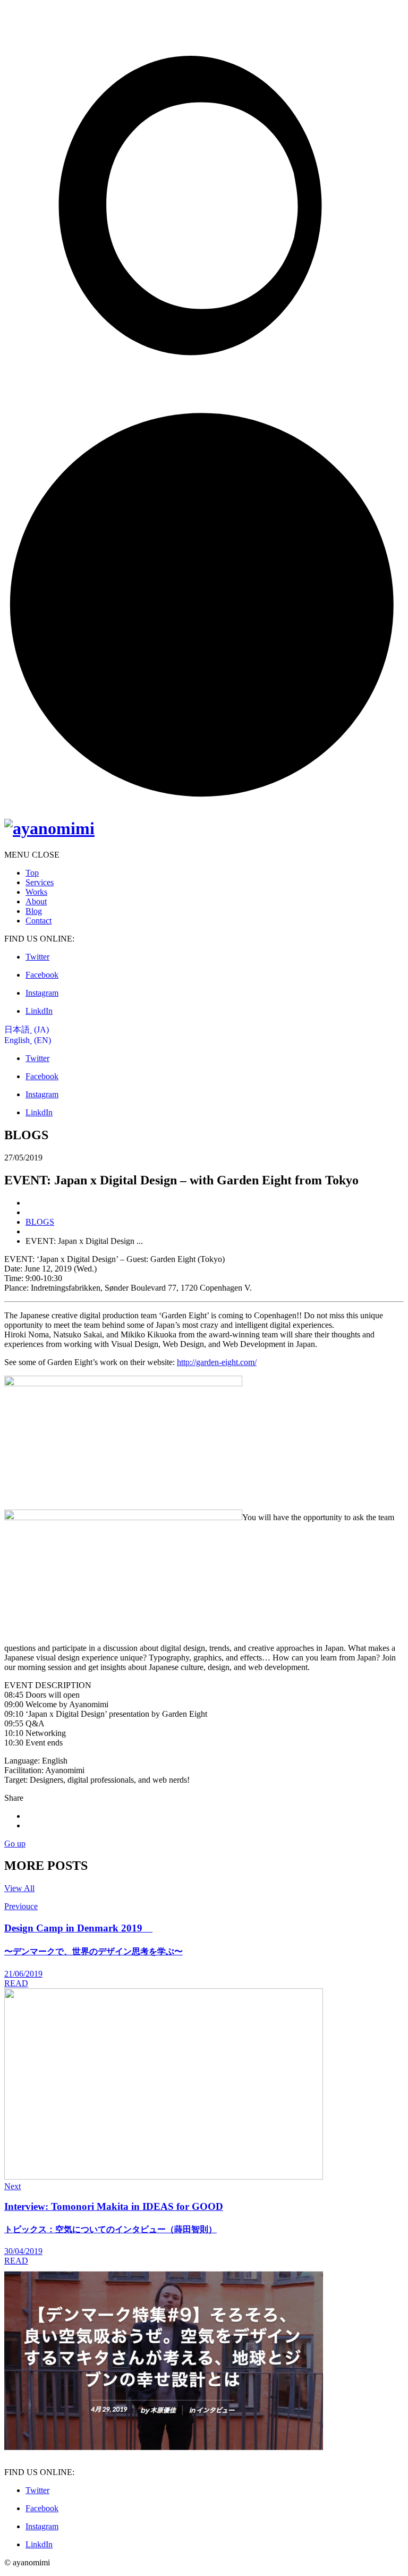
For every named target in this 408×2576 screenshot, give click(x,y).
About (36, 901)
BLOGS (40, 1222)
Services (40, 882)
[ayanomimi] (49, 828)
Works (36, 892)
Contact (39, 921)
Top (32, 873)
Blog (34, 911)
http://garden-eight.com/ (217, 1362)
